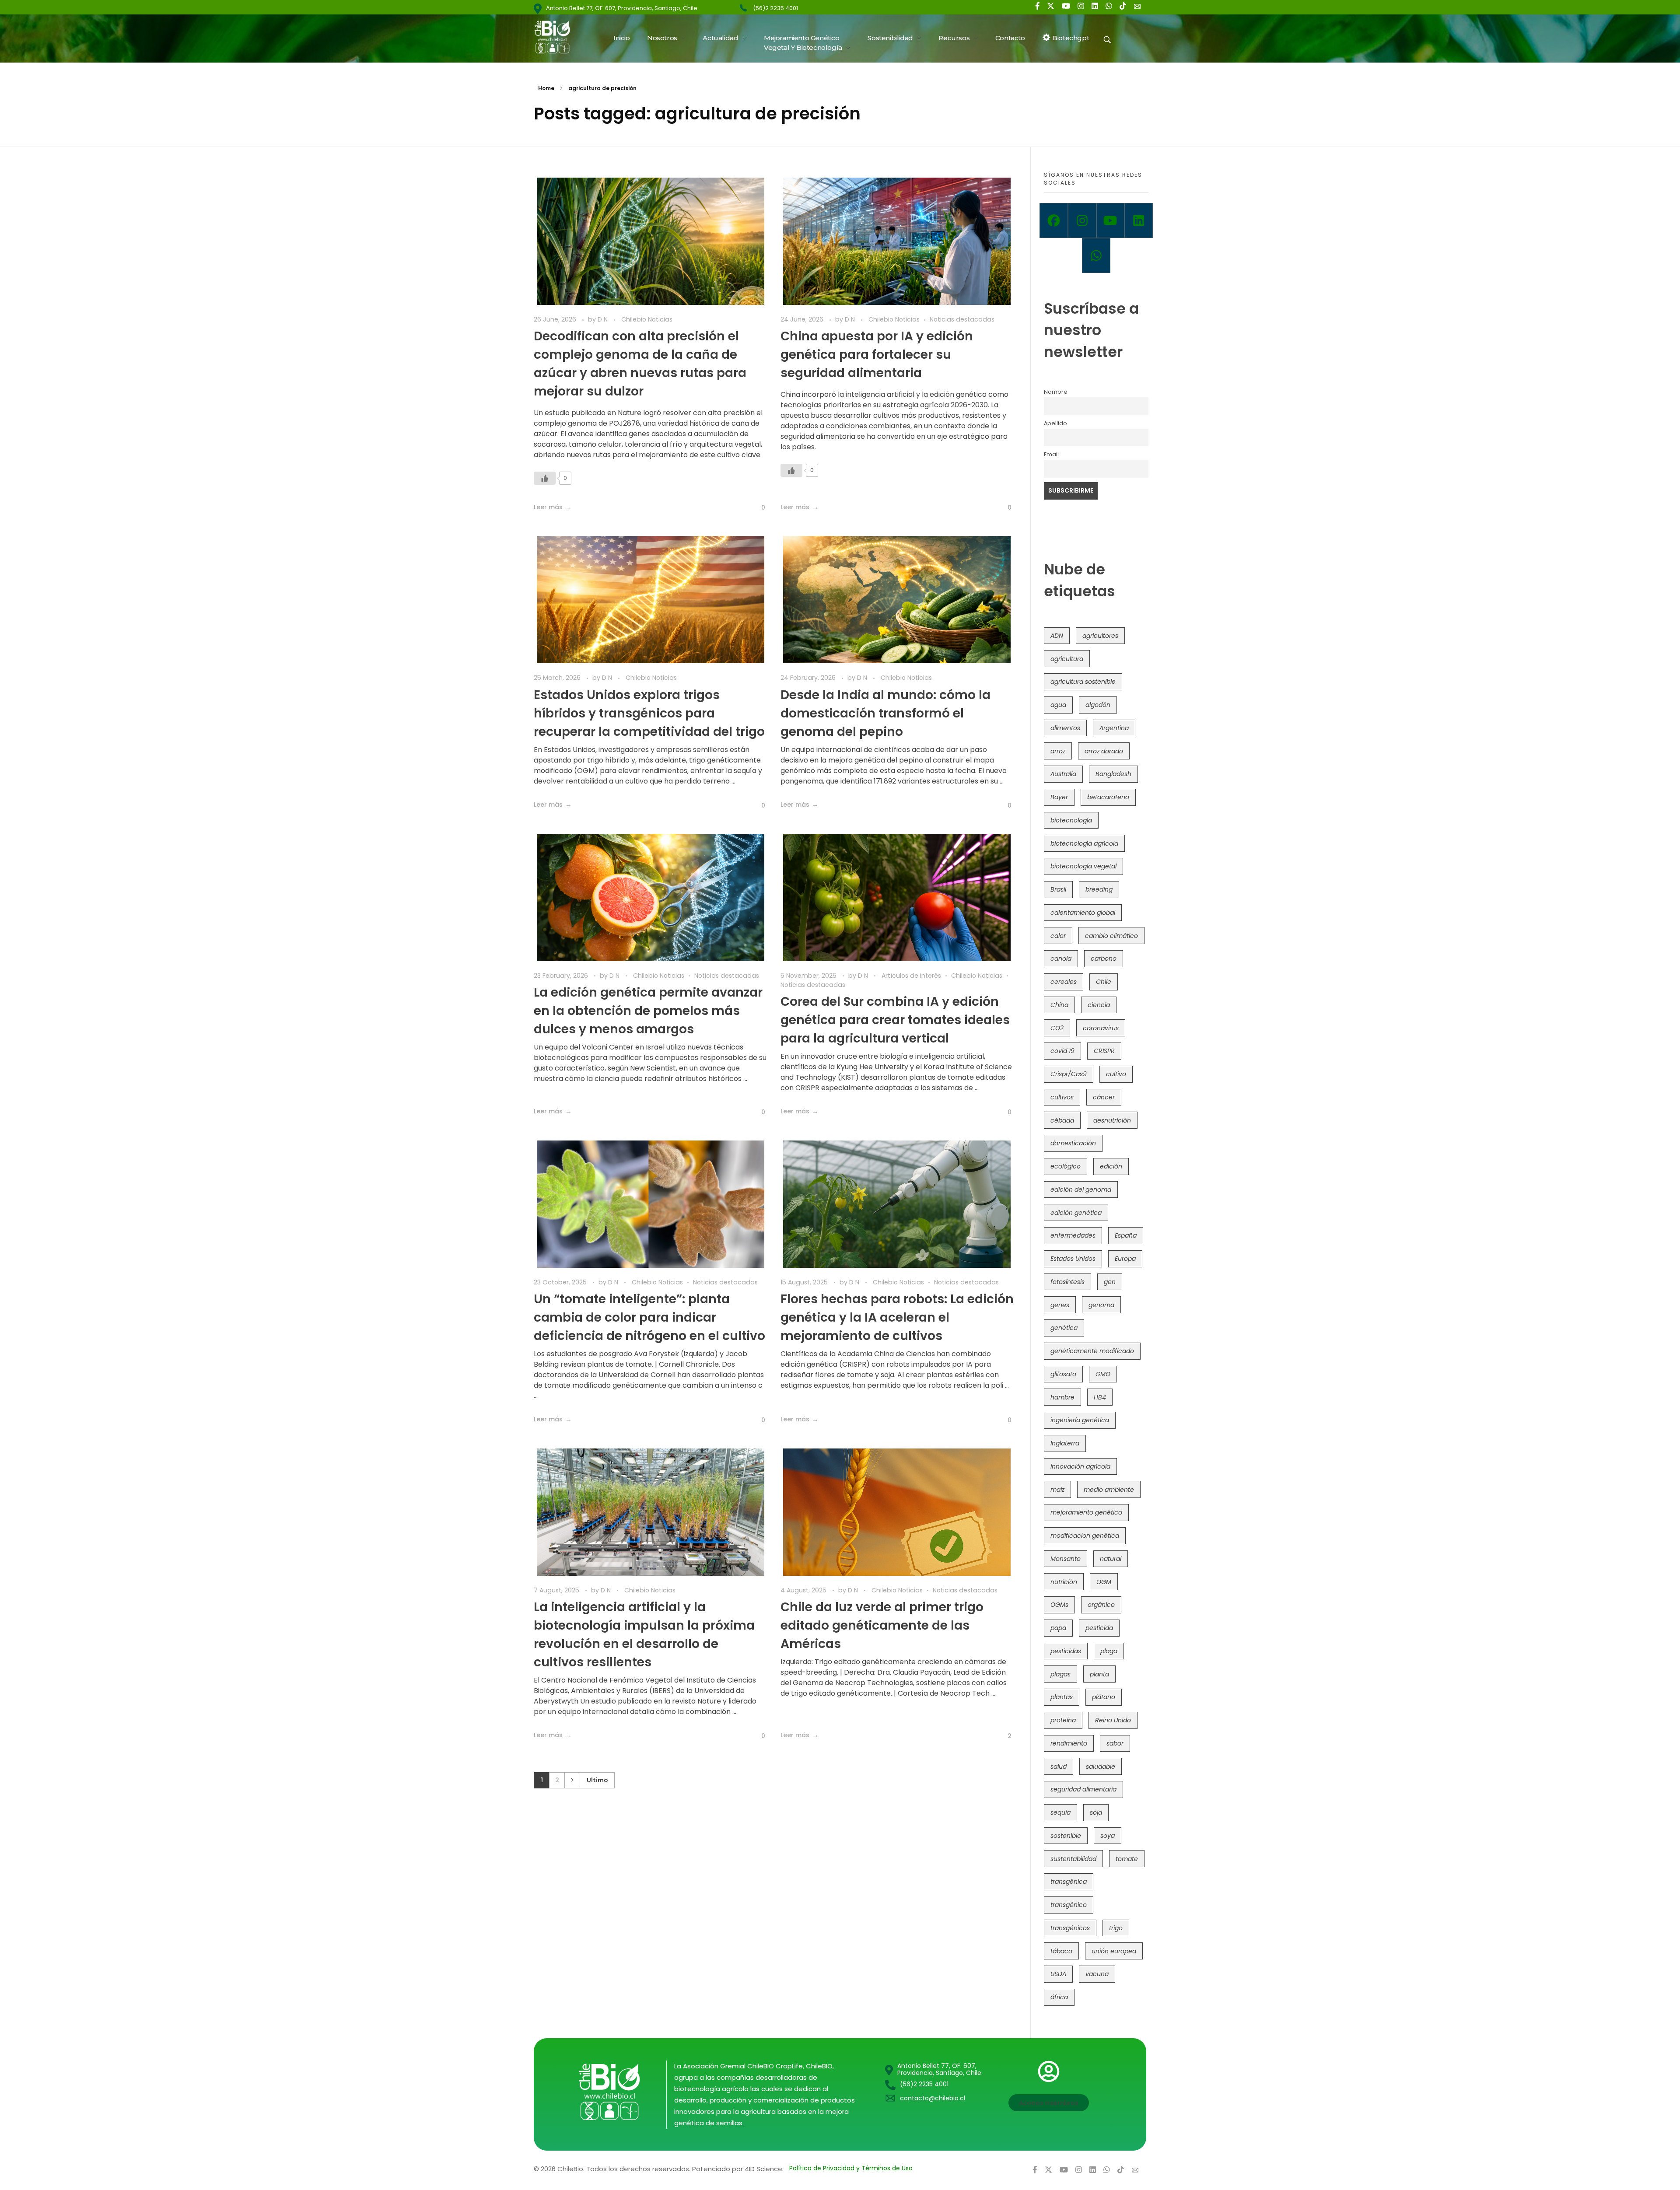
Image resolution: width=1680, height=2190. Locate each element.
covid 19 (1062, 1051)
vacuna (1097, 1974)
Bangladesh (1113, 774)
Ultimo (597, 1780)
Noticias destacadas (962, 319)
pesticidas (1066, 1651)
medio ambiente (1109, 1490)
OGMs (1059, 1605)
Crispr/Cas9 (1069, 1074)
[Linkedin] (1139, 220)
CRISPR (1104, 1051)
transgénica (1069, 1882)
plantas (1062, 1697)
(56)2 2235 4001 (775, 8)
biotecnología (1071, 820)
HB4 (1100, 1397)
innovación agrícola (1080, 1466)
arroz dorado (1104, 751)
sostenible (1066, 1836)
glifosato (1063, 1374)
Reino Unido (1113, 1720)
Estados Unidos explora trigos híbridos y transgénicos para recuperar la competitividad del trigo (649, 713)
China (1059, 1005)
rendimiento (1069, 1743)
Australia (1063, 774)
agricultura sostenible (1083, 682)
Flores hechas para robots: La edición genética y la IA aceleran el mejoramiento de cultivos (897, 1317)
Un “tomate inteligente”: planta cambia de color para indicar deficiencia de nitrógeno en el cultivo (649, 1317)
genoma (1101, 1305)
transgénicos (1070, 1928)
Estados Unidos (1073, 1259)
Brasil (1058, 889)
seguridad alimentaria (1083, 1789)
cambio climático (1111, 936)
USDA (1058, 1974)
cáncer (1104, 1097)
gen (1110, 1282)
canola (1061, 959)
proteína (1063, 1720)
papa (1058, 1628)
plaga (1109, 1651)
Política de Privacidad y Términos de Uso (851, 2168)
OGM (1104, 1582)
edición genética (1076, 1213)
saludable (1101, 1767)
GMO (1103, 1374)
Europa (1125, 1259)
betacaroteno (1108, 797)
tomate (1127, 1859)
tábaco (1061, 1951)
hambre (1062, 1397)
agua (1058, 705)
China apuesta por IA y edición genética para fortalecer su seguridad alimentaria (877, 355)
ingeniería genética (1080, 1420)
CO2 (1057, 1028)
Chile (1104, 982)
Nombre (1056, 392)
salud (1059, 1767)
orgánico (1101, 1605)
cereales (1064, 982)
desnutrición (1112, 1120)
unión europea (1114, 1951)
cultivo (1116, 1074)
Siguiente (572, 1780)
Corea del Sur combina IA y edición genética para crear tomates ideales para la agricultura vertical (895, 1020)
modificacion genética (1085, 1536)
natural (1111, 1559)
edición (1111, 1166)
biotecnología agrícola (1084, 843)
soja (1096, 1812)
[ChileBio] (558, 37)
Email (1051, 454)
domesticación (1073, 1143)
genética (1064, 1328)
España (1126, 1235)
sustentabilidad (1073, 1859)
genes (1060, 1305)
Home (546, 88)
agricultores (1100, 636)
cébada (1062, 1120)
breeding (1099, 889)
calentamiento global (1083, 913)
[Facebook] (1054, 220)
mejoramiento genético (1086, 1512)
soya (1108, 1836)
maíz (1057, 1490)
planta (1099, 1674)
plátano (1104, 1697)
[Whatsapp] (1096, 255)
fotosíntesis (1067, 1282)
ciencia (1099, 1005)
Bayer (1059, 797)
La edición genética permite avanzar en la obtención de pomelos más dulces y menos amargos (648, 1011)
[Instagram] (1082, 220)
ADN (1057, 636)
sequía (1060, 1812)
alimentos (1065, 728)
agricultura (1067, 659)
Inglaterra (1065, 1443)
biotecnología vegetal (1083, 866)
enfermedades (1073, 1235)
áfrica (1059, 1997)
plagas (1060, 1674)
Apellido (1055, 423)
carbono (1104, 959)
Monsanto (1066, 1559)
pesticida (1099, 1628)
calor (1058, 936)
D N (604, 319)
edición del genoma (1081, 1189)
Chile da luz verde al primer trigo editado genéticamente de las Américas (882, 1625)
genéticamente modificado (1092, 1351)
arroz (1058, 751)
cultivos (1062, 1097)
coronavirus (1101, 1028)
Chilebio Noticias (647, 319)
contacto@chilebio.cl (933, 2098)
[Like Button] (545, 478)
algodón (1098, 705)
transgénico (1069, 1905)
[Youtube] (1111, 220)
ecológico (1066, 1166)
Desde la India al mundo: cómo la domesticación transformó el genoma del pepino (885, 713)
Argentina (1114, 728)
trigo (1116, 1928)
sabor (1115, 1743)
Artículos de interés (911, 976)
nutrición (1064, 1582)
